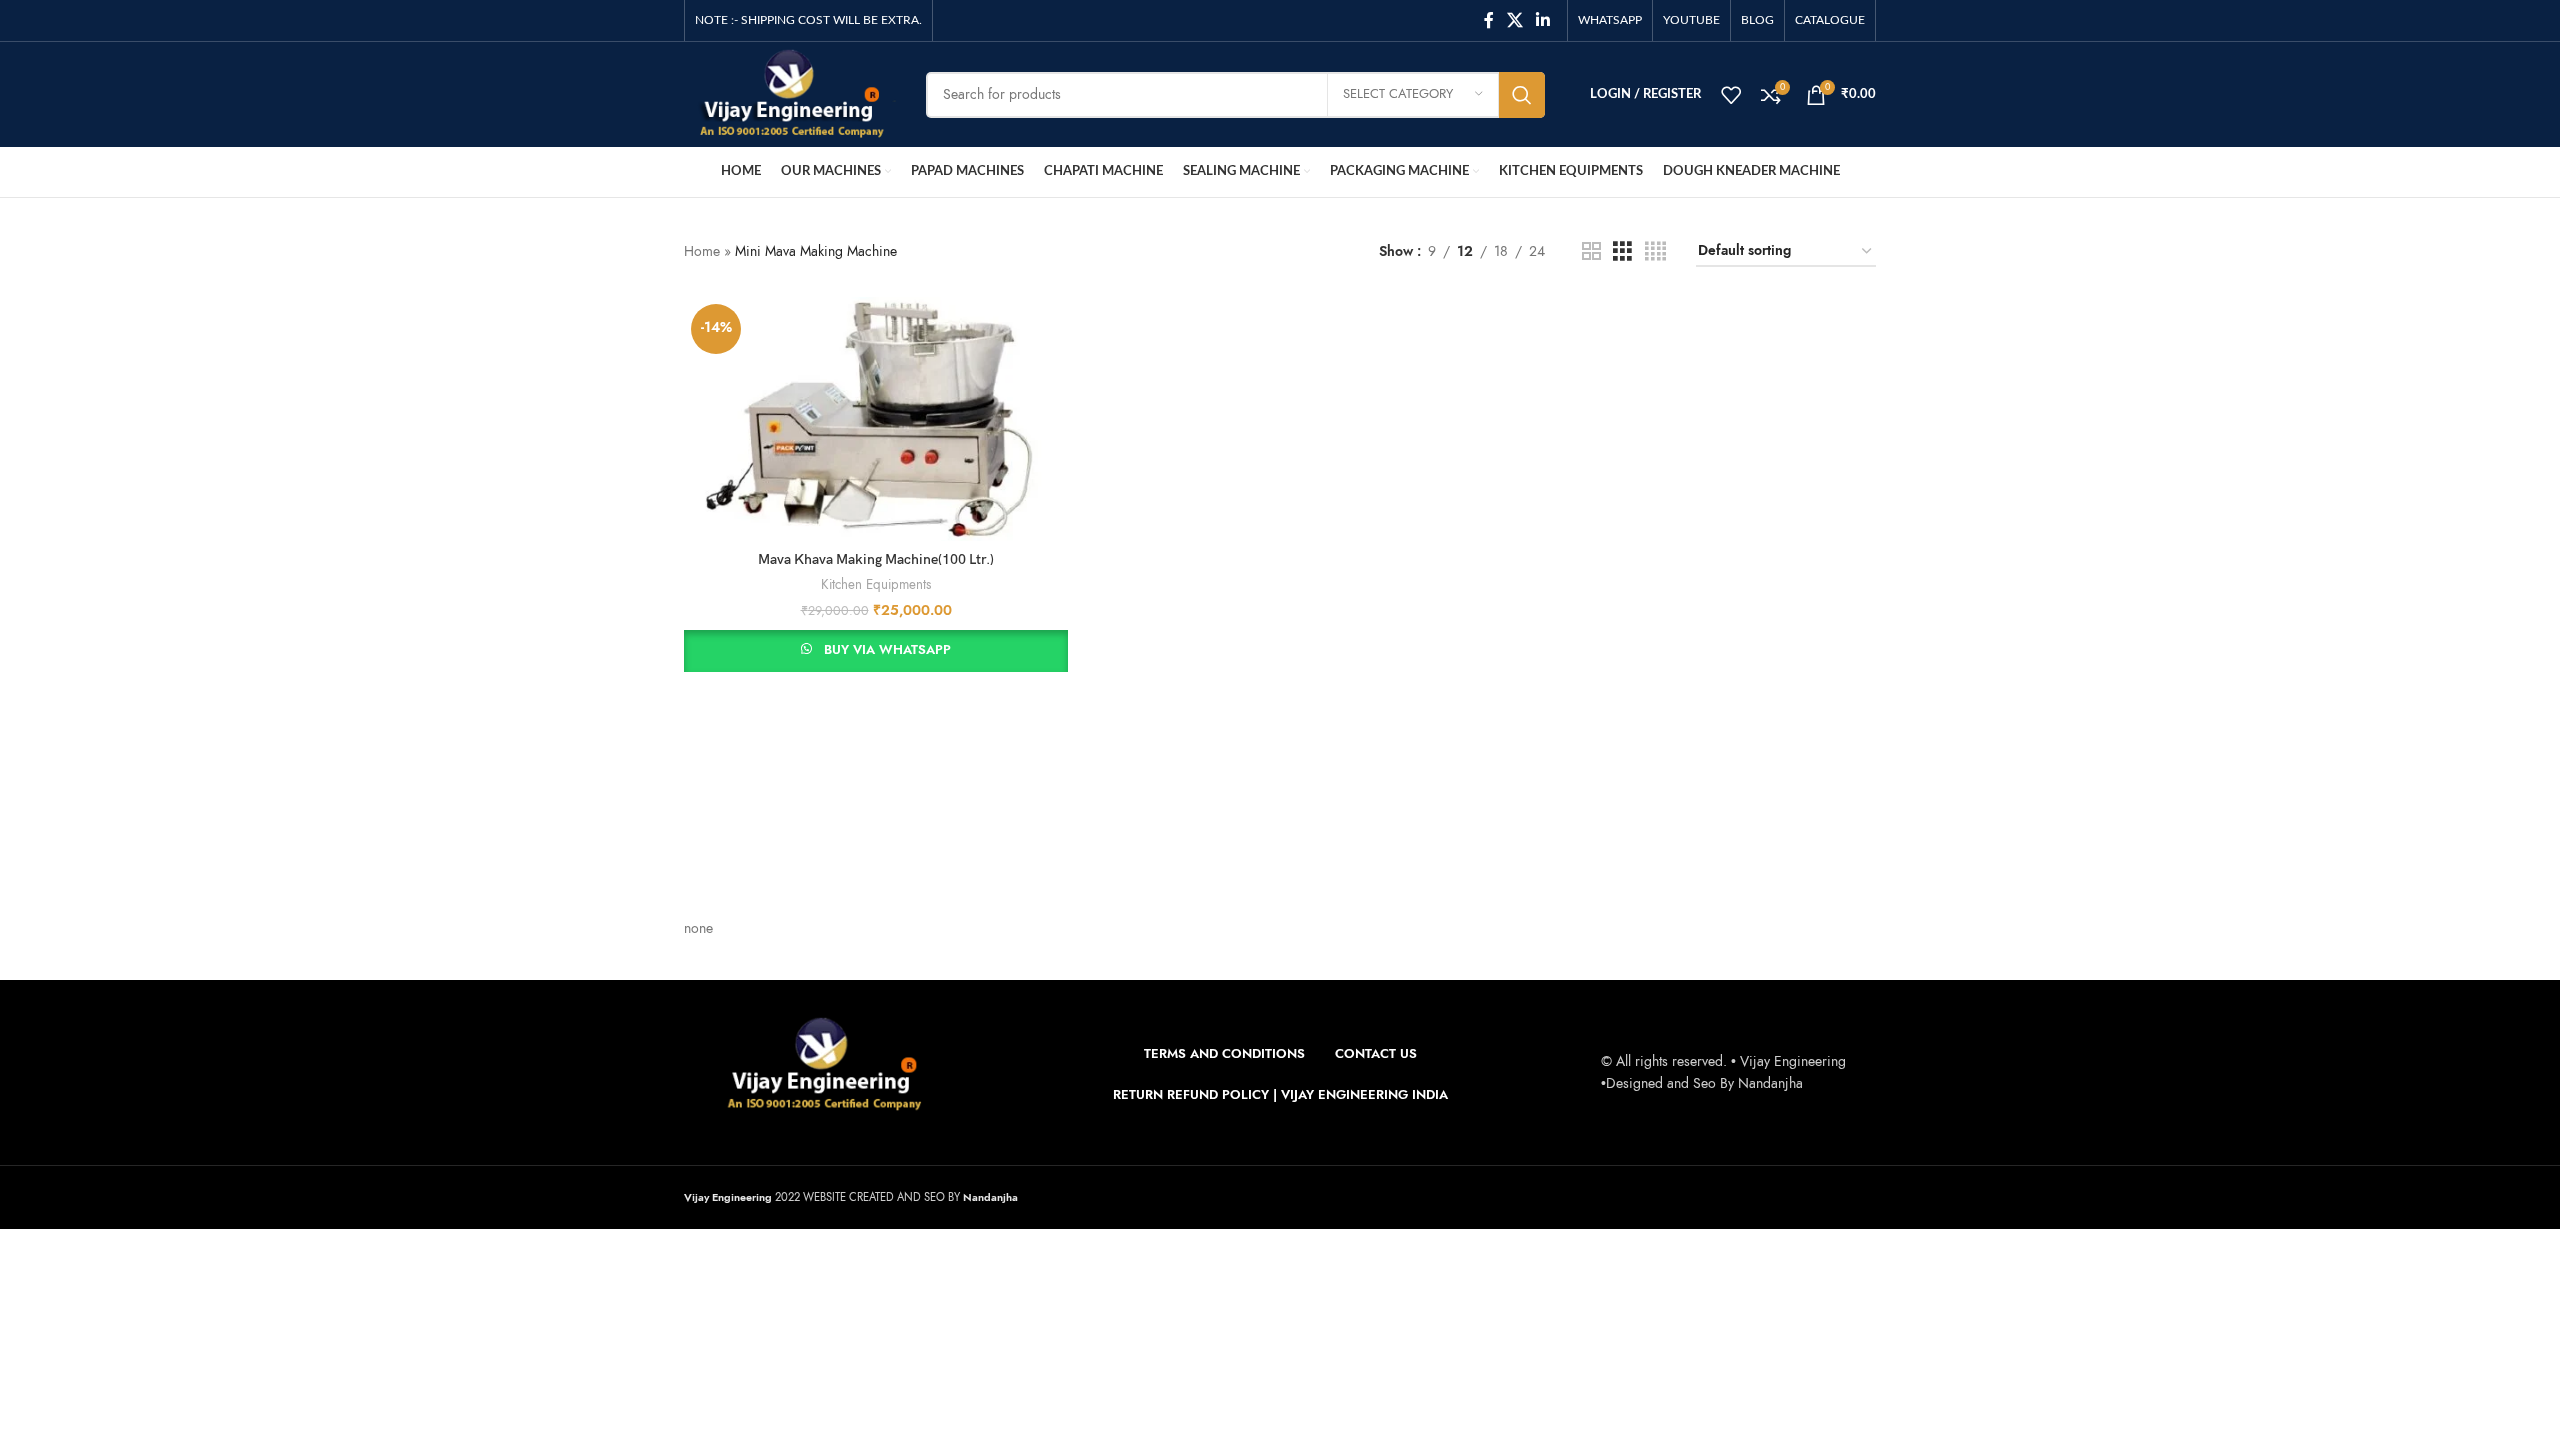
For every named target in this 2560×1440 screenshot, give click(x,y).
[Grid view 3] (1622, 252)
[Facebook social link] (1488, 20)
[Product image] (876, 419)
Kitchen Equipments (876, 585)
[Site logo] (790, 93)
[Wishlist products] (1731, 95)
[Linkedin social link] (1543, 20)
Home (702, 251)
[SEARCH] (1522, 95)
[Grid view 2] (1591, 252)
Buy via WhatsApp (887, 650)
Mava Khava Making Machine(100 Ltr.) (876, 559)
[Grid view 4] (1655, 252)
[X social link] (1514, 20)
